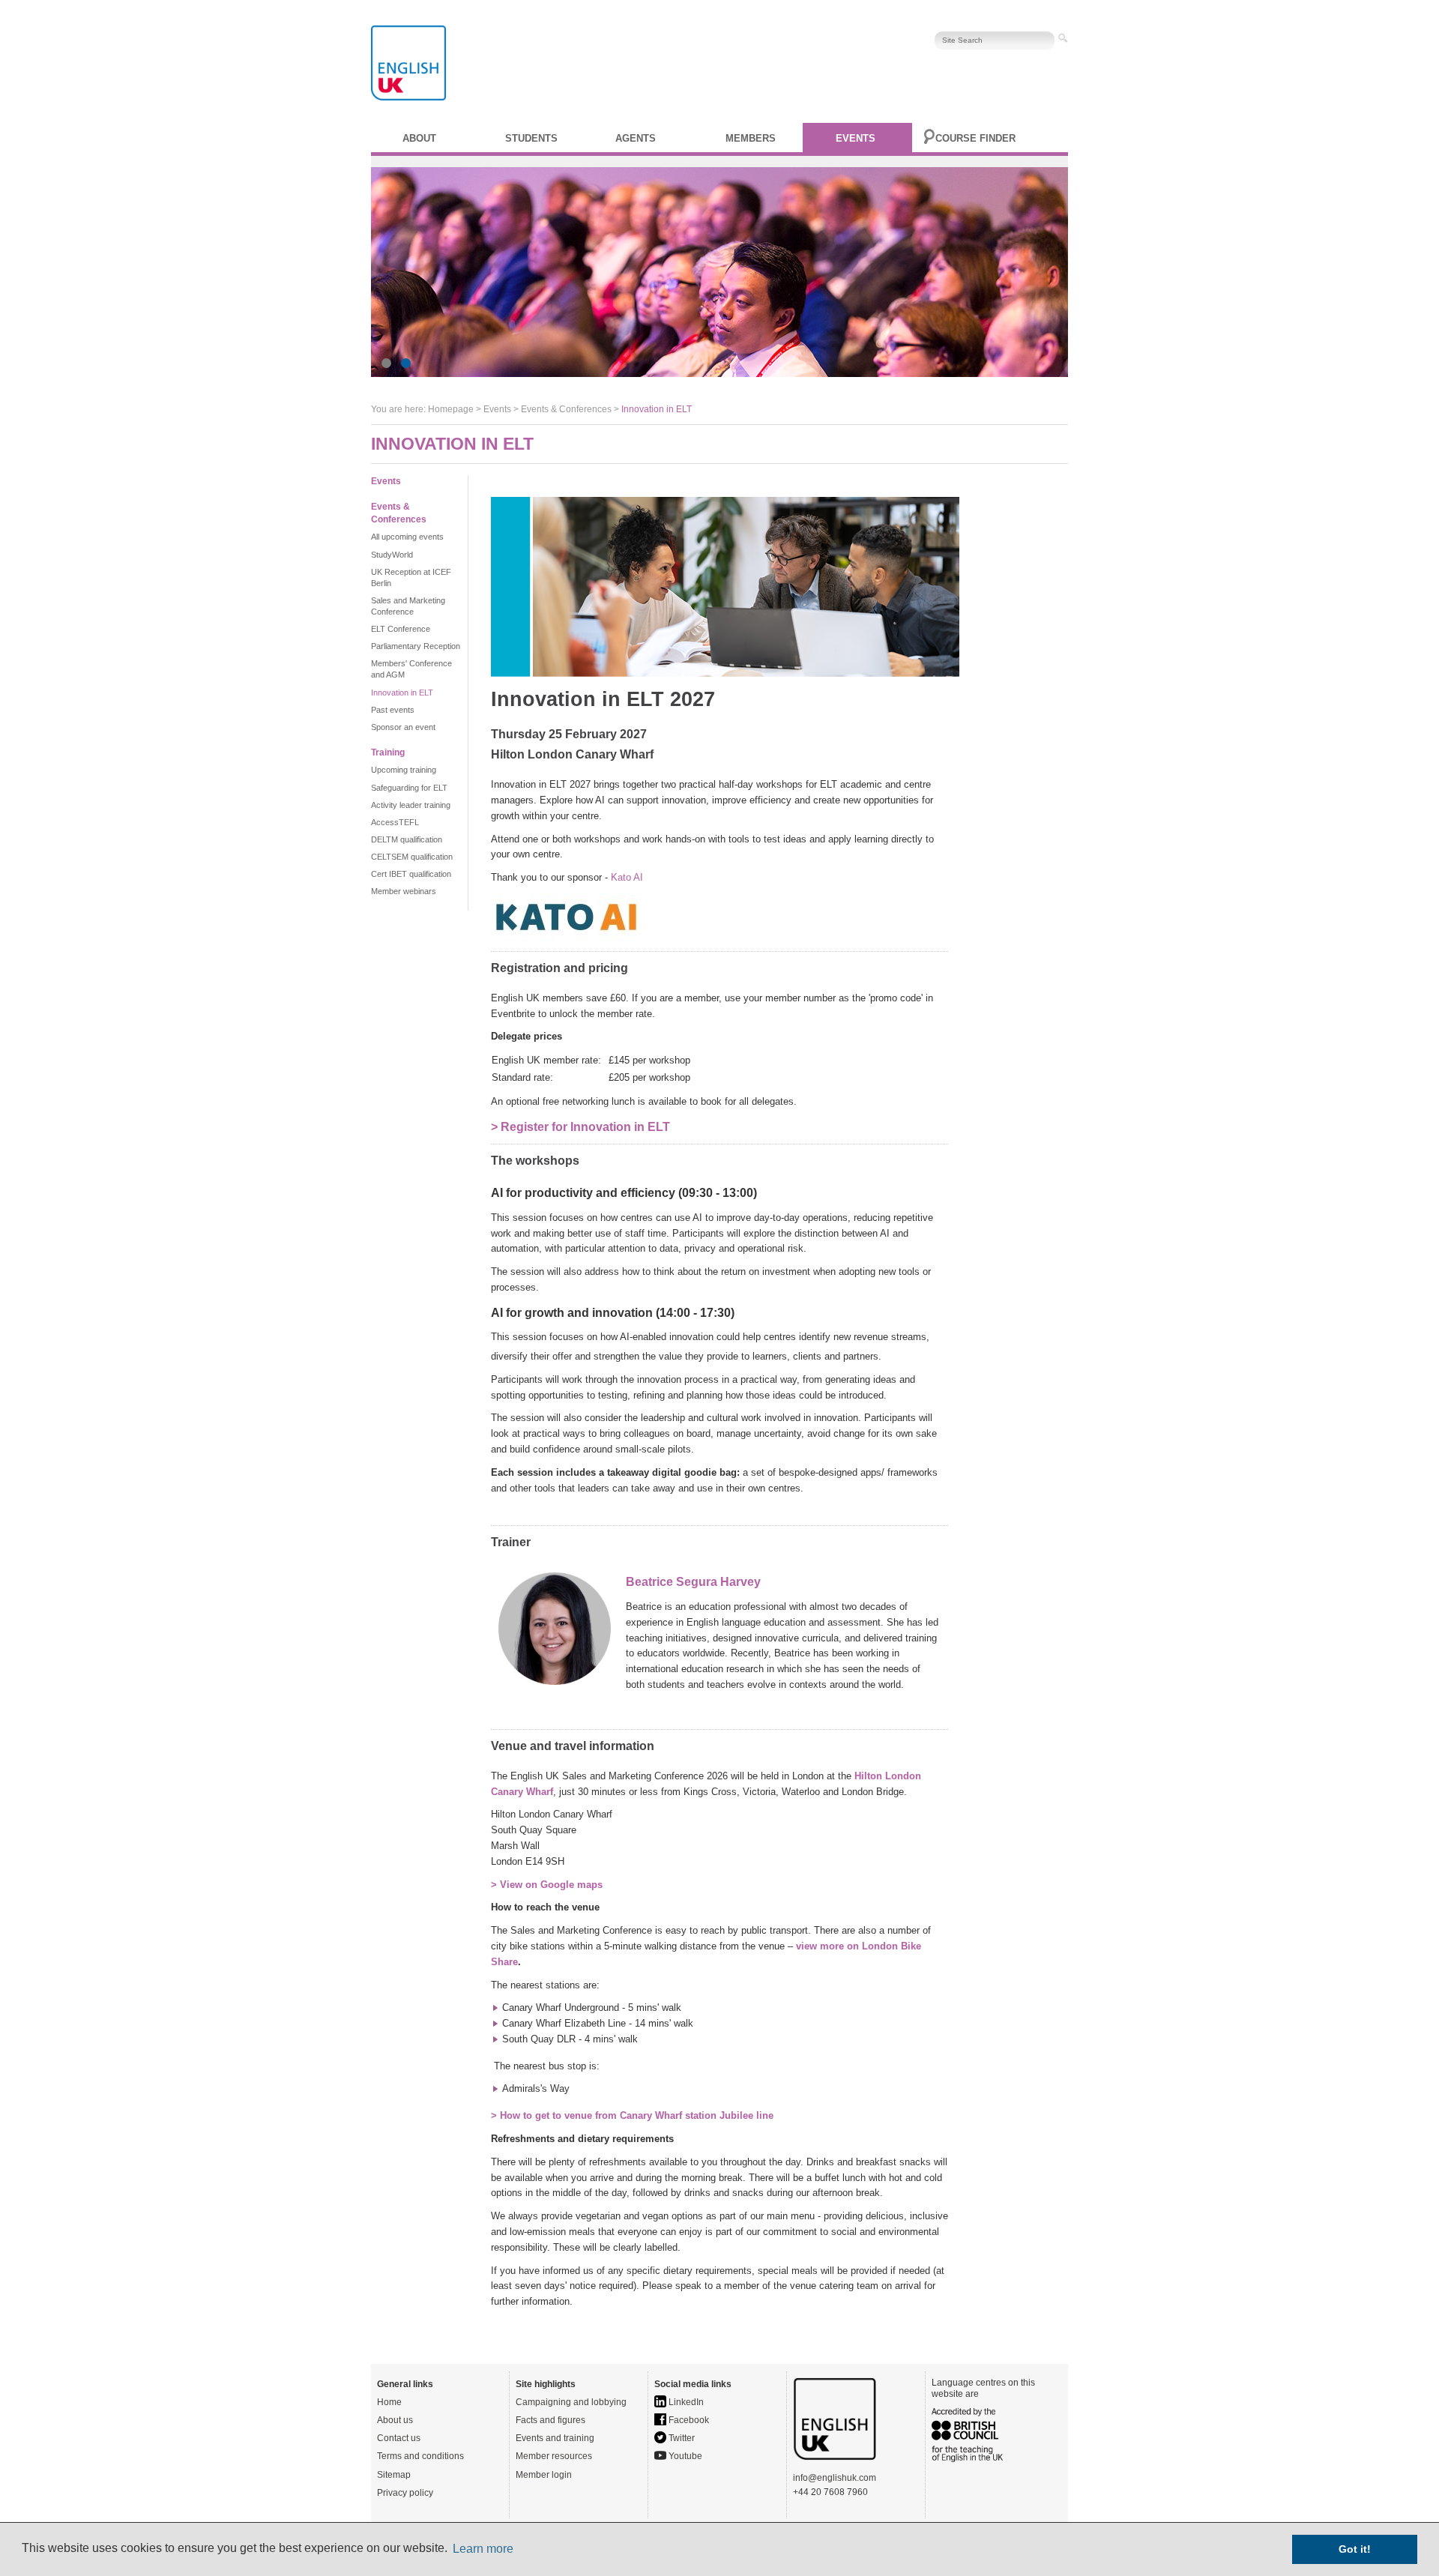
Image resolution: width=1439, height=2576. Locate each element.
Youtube (684, 2456)
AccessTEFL (395, 822)
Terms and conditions (420, 2456)
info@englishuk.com (835, 2478)
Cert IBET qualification (411, 874)
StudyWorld (392, 555)
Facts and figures (550, 2420)
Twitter (681, 2438)
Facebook (688, 2420)
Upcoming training (404, 770)
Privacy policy (405, 2493)
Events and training (555, 2438)
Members (751, 138)
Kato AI (627, 877)
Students (531, 138)
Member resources (554, 2456)
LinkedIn (685, 2402)
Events (856, 138)
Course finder (975, 138)
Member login (544, 2475)
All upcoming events (407, 537)
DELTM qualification (407, 839)
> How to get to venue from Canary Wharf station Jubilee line (632, 2115)
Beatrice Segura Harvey (693, 1582)
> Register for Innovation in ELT (580, 1127)
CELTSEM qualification (412, 857)
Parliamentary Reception (416, 646)
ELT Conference (401, 629)
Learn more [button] (483, 2549)
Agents (636, 138)
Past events (393, 710)
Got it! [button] (1355, 2549)
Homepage (451, 409)
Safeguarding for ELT (409, 788)
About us (395, 2420)
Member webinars (404, 891)
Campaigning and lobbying (571, 2402)
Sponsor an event (403, 727)
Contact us (399, 2438)
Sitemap (394, 2475)
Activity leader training (411, 805)
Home (389, 2402)
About (419, 138)
